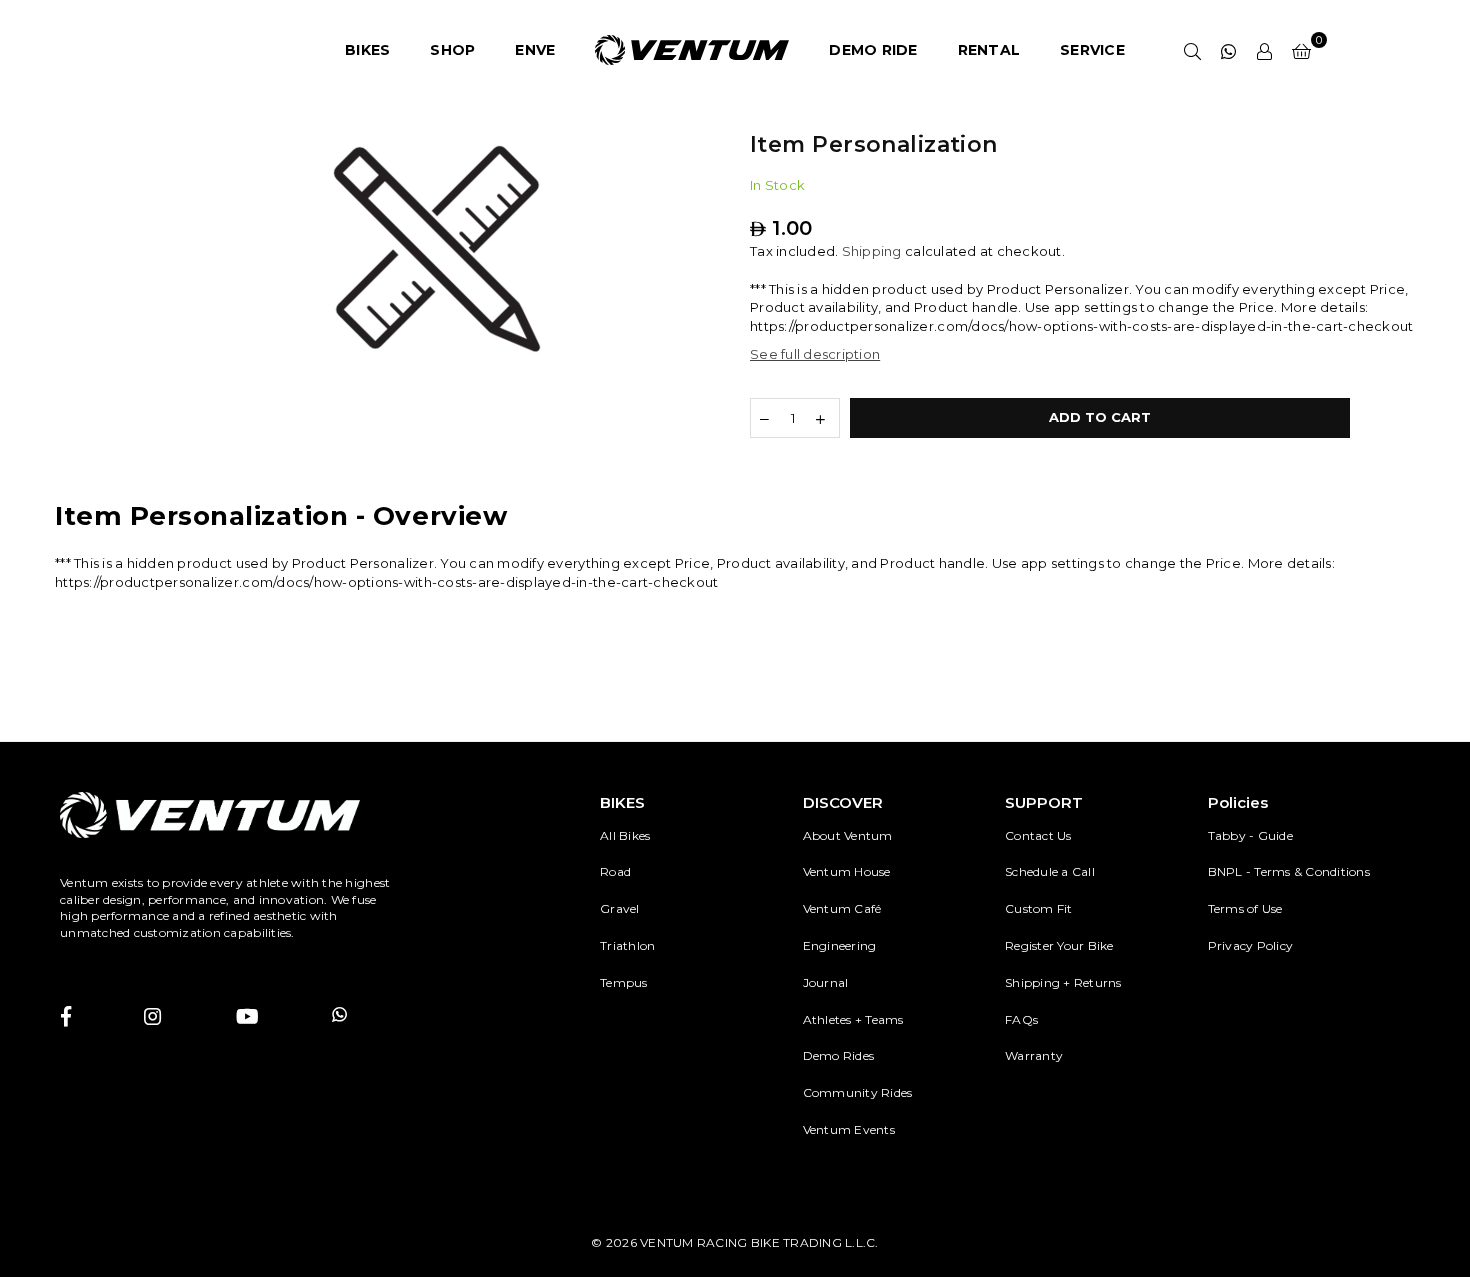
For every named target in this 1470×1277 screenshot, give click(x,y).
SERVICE (1092, 50)
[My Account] (1265, 50)
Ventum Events (849, 1129)
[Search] (1193, 50)
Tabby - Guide (1250, 835)
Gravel (620, 908)
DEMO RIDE (873, 50)
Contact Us (1038, 835)
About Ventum (848, 835)
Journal (826, 982)
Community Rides (858, 1092)
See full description (815, 354)
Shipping (872, 251)
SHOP (452, 50)
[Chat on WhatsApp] (1229, 50)
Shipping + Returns (1063, 982)
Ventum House (847, 871)
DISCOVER (843, 802)
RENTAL (989, 50)
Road (615, 871)
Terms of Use (1245, 908)
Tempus (624, 982)
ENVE (535, 50)
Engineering (840, 945)
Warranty (1034, 1055)
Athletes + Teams (853, 1019)
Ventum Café (842, 908)
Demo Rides (839, 1055)
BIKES (367, 50)
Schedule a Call (1050, 871)
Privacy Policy (1251, 945)
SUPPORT (1044, 802)
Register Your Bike (1059, 945)
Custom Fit (1039, 908)
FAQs (1021, 1019)
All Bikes (625, 835)
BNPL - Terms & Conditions (1289, 871)
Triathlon (627, 945)
